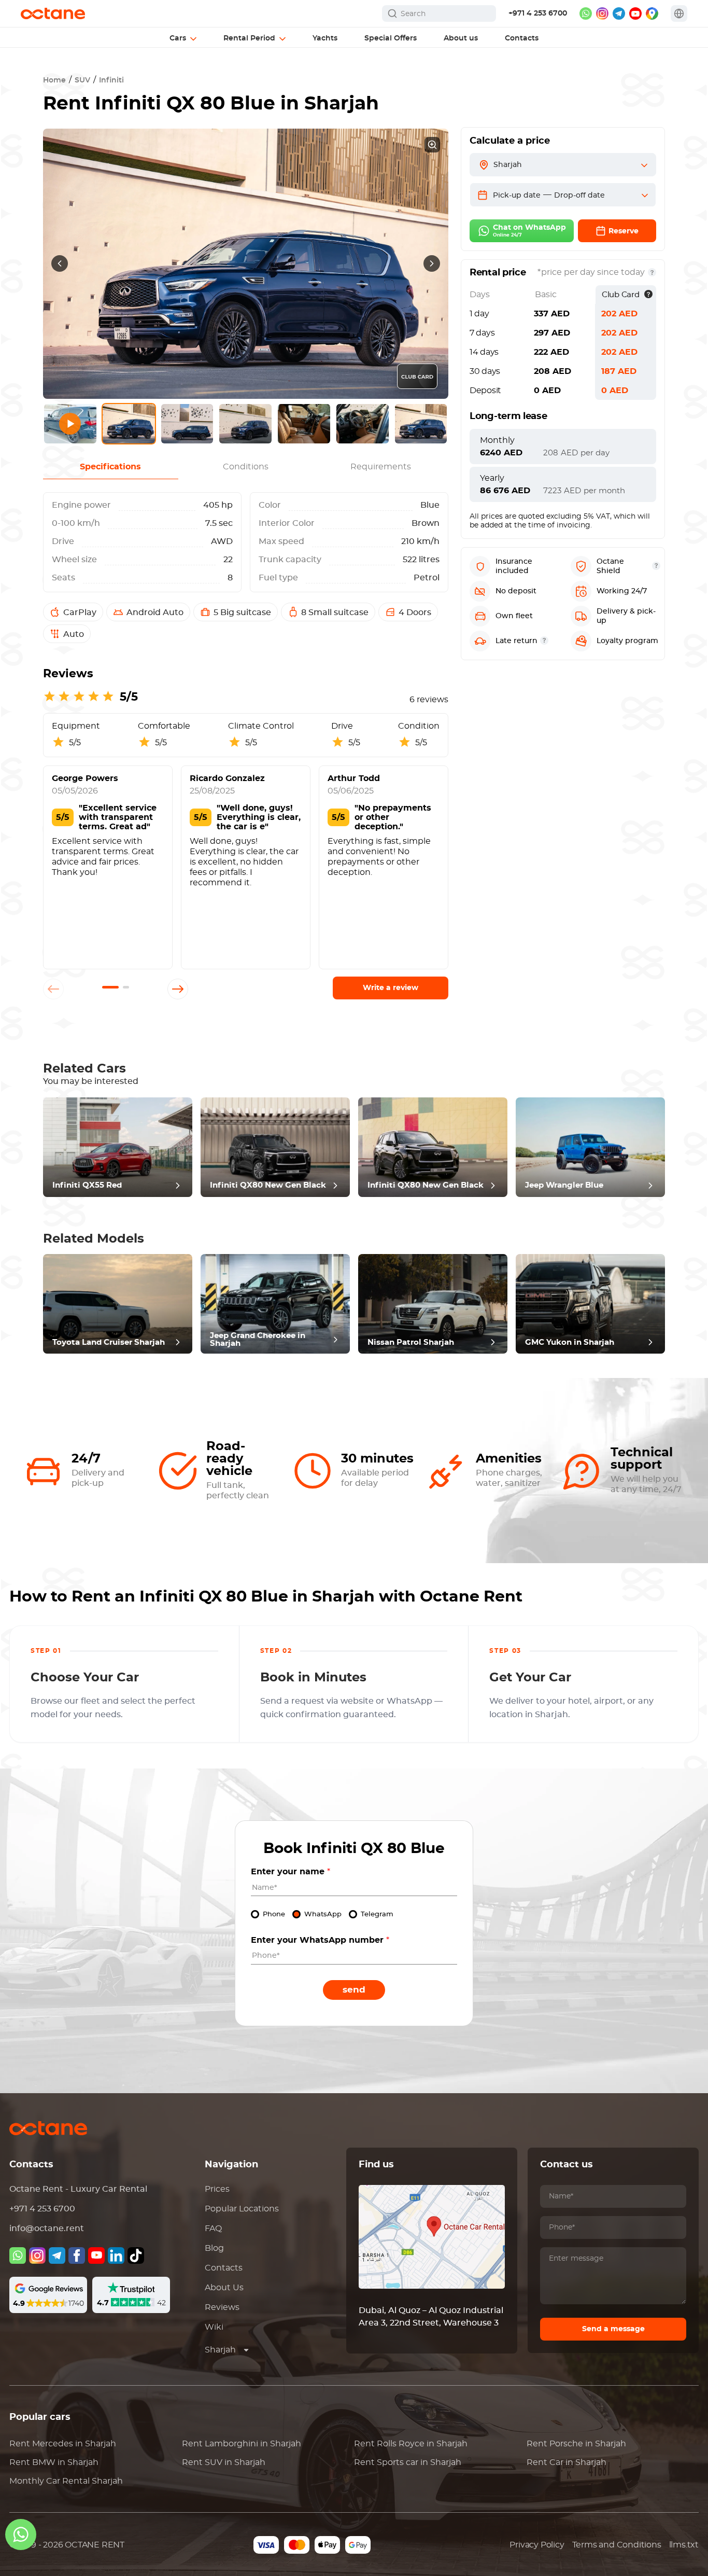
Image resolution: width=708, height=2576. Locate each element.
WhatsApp (323, 1914)
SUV (82, 80)
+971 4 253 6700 (538, 13)
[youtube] (635, 13)
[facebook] (77, 2255)
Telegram (377, 1914)
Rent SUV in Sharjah (224, 2462)
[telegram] (619, 13)
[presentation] (60, 263)
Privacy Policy (537, 2545)
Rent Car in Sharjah (567, 2462)
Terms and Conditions (617, 2545)
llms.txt (684, 2545)
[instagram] (602, 13)
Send (354, 1990)
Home (54, 80)
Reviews (222, 2307)
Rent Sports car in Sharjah (408, 2462)
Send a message (613, 2329)
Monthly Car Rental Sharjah (66, 2481)
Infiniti (111, 80)
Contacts (224, 2268)
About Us (224, 2288)
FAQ (213, 2229)
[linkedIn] (116, 2255)
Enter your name (291, 1872)
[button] (110, 987)
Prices (217, 2189)
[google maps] (652, 13)
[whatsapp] (586, 13)
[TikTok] (136, 2255)
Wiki (214, 2327)
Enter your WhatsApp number (320, 1940)
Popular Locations (242, 2209)
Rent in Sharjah (63, 2444)
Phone (274, 1914)
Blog (214, 2248)
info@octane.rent (47, 2229)
